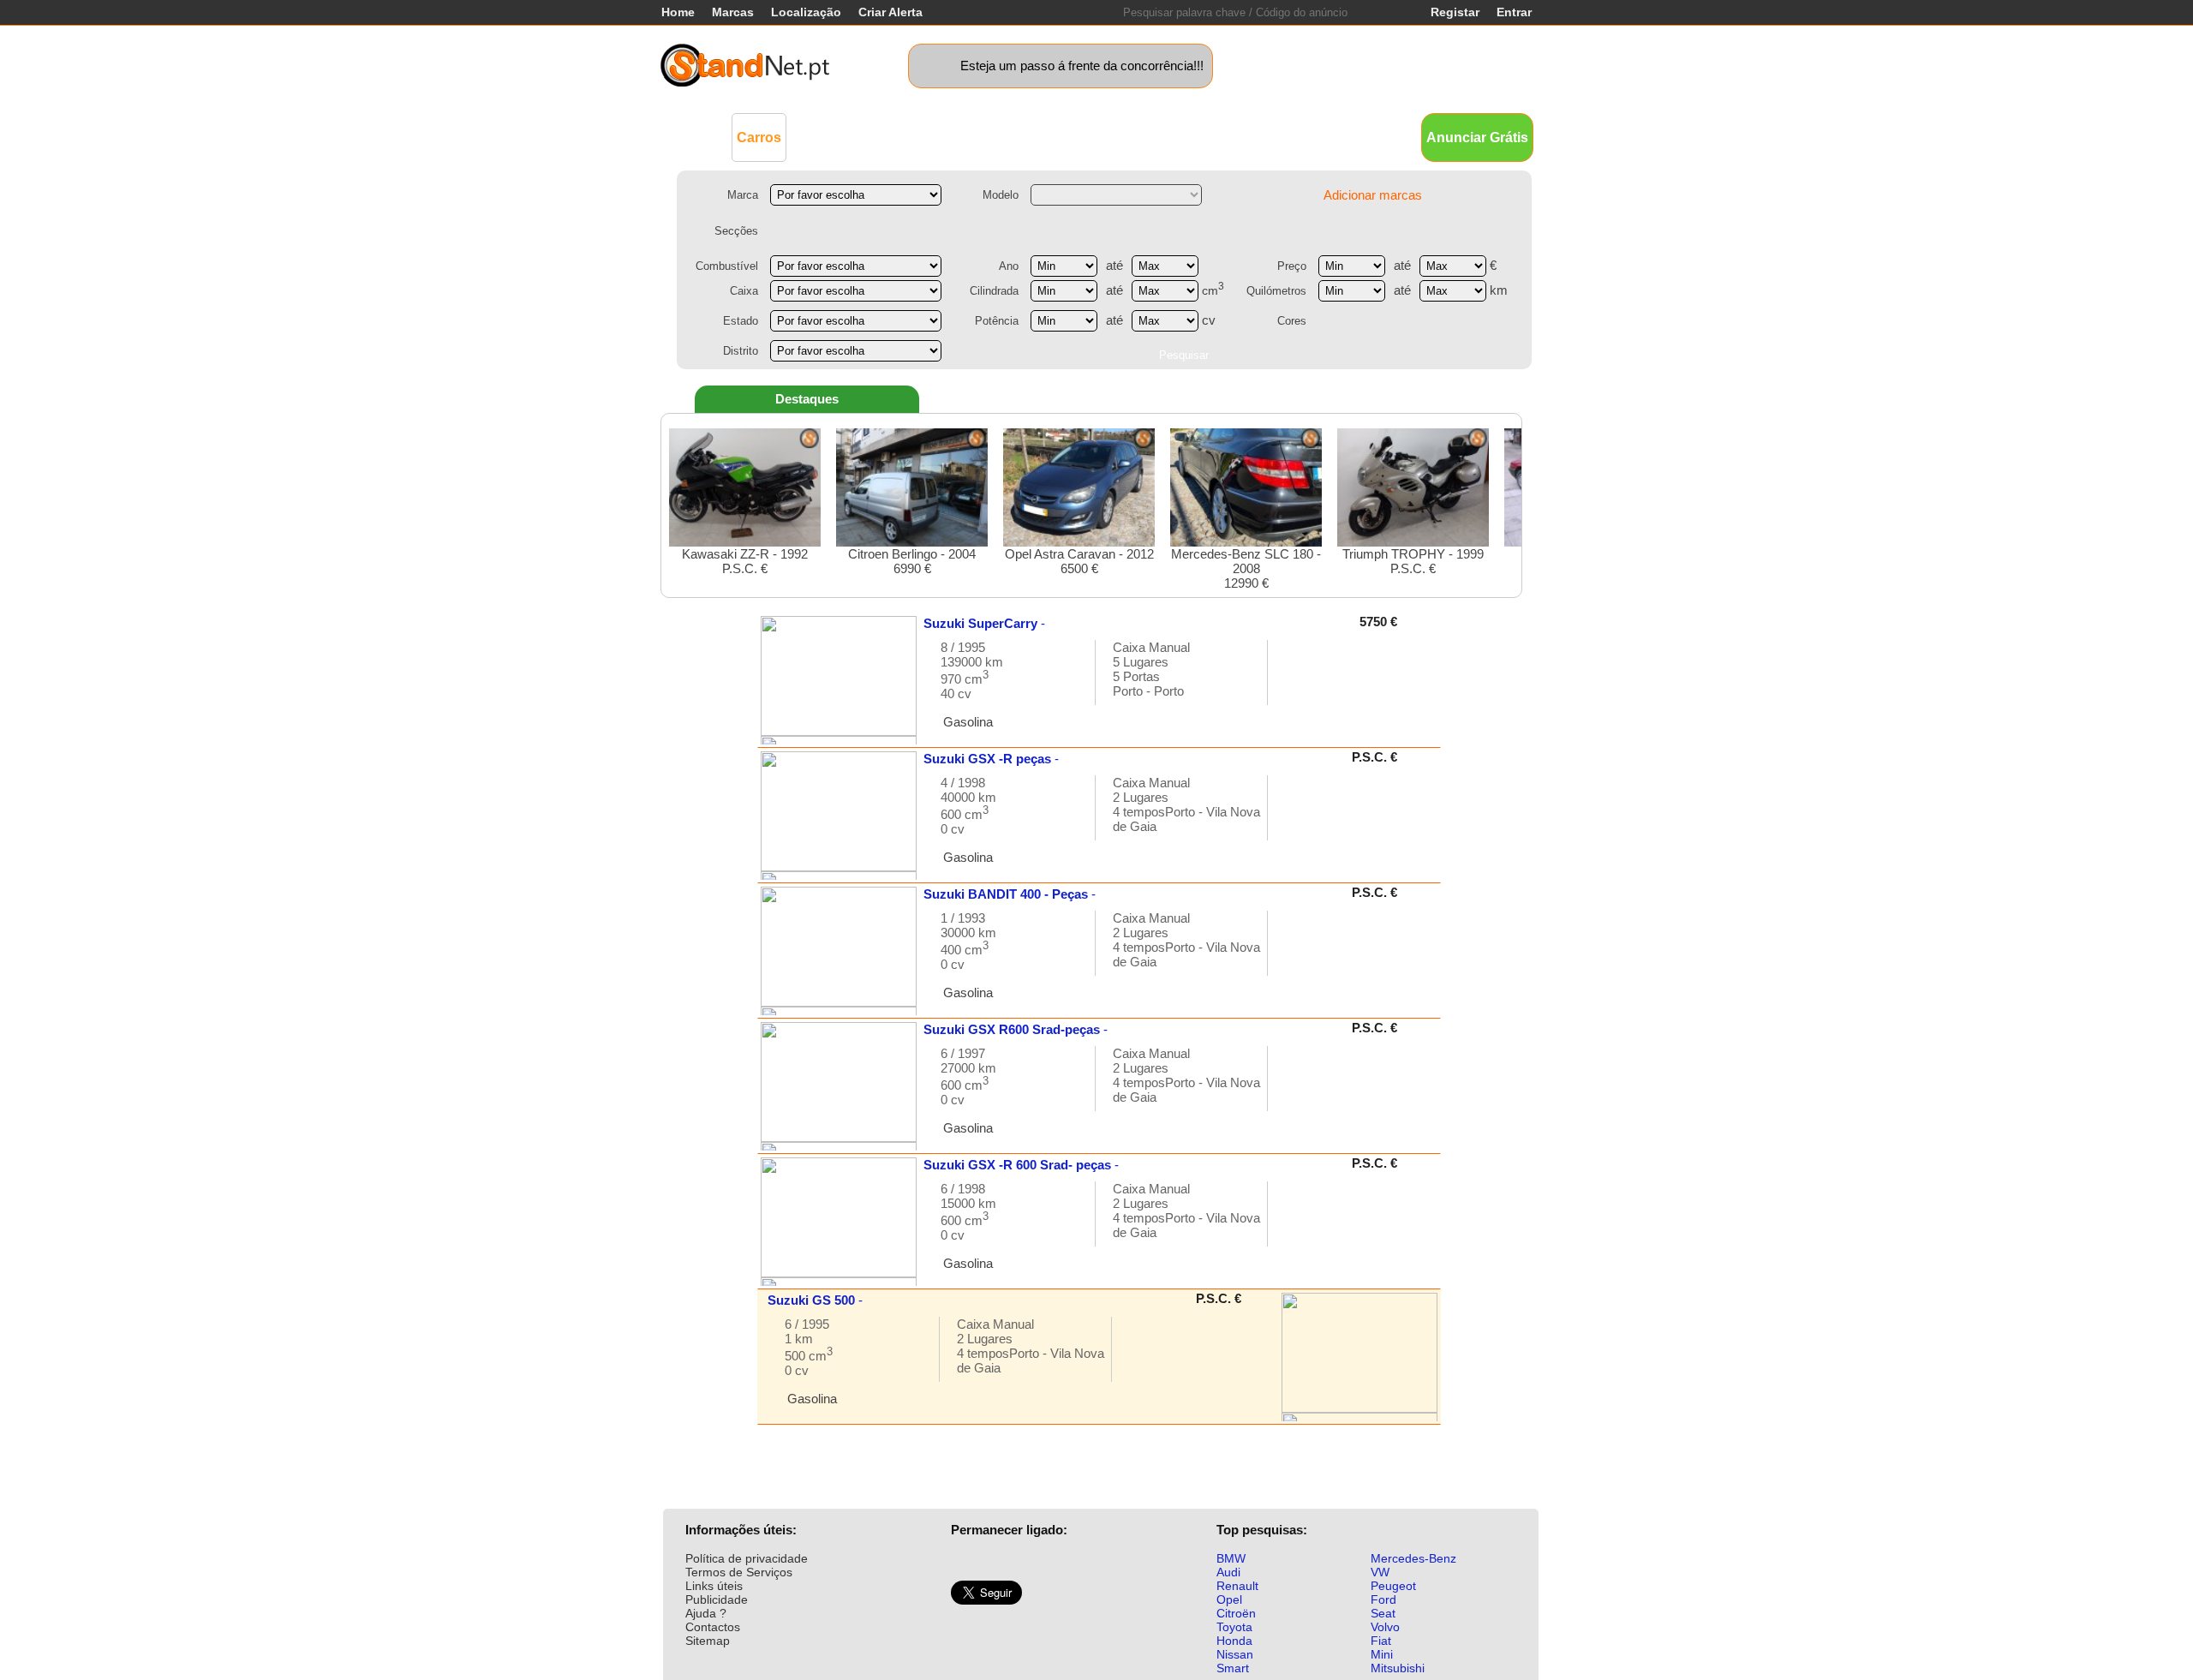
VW (1380, 1572)
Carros (759, 138)
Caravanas (1058, 137)
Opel (1229, 1599)
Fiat (1381, 1641)
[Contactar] (1299, 681)
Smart (1233, 1668)
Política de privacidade (747, 1558)
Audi (1228, 1572)
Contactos (713, 1627)
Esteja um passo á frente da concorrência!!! (1082, 66)
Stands (1292, 137)
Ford (1383, 1599)
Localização (806, 12)
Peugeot (1393, 1586)
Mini (1382, 1654)
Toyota (1234, 1627)
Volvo (1385, 1627)
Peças (1236, 137)
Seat (1383, 1613)
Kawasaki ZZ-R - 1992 (745, 561)
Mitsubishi (1398, 1668)
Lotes (1184, 137)
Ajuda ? (706, 1613)
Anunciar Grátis (1477, 138)
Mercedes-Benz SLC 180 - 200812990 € (1246, 568)
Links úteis (714, 1586)
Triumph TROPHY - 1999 (1413, 561)
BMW (1231, 1558)
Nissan (1235, 1654)
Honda (1234, 1641)
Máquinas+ (921, 137)
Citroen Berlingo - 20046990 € (912, 561)
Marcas (733, 12)
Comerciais (836, 137)
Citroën (1236, 1613)
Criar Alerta (890, 12)
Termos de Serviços (739, 1572)
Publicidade (717, 1599)
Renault (1237, 1586)
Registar (1455, 12)
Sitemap (708, 1641)
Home (678, 12)
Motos (990, 137)
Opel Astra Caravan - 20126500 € (1079, 561)
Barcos (1129, 137)
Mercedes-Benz (1413, 1558)
